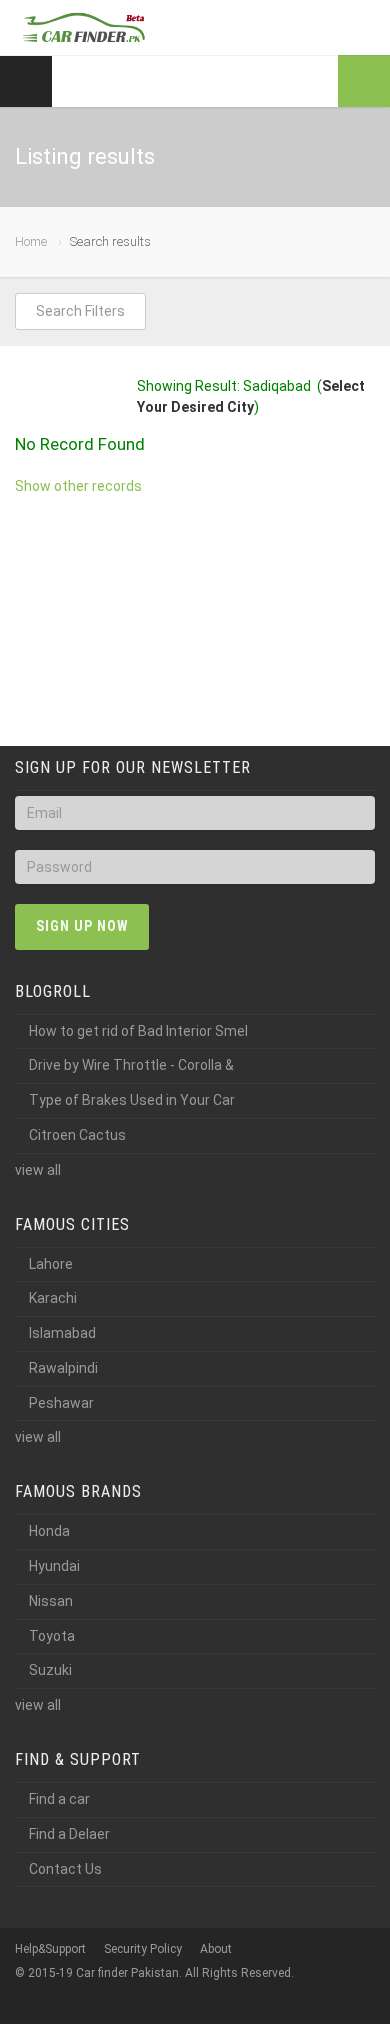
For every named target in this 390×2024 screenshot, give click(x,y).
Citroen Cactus (77, 1135)
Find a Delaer (69, 1834)
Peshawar (61, 1403)
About (216, 1949)
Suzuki (50, 1670)
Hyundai (54, 1566)
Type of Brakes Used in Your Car (132, 1100)
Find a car (59, 1799)
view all (38, 1170)
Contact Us (65, 1869)
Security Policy (143, 1949)
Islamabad (62, 1333)
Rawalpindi (63, 1368)
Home (31, 241)
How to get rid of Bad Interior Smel (138, 1031)
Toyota (52, 1636)
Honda (49, 1531)
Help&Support (50, 1949)
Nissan (51, 1601)
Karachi (53, 1298)
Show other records (78, 486)
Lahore (51, 1264)
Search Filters (80, 311)
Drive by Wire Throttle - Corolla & (131, 1065)
